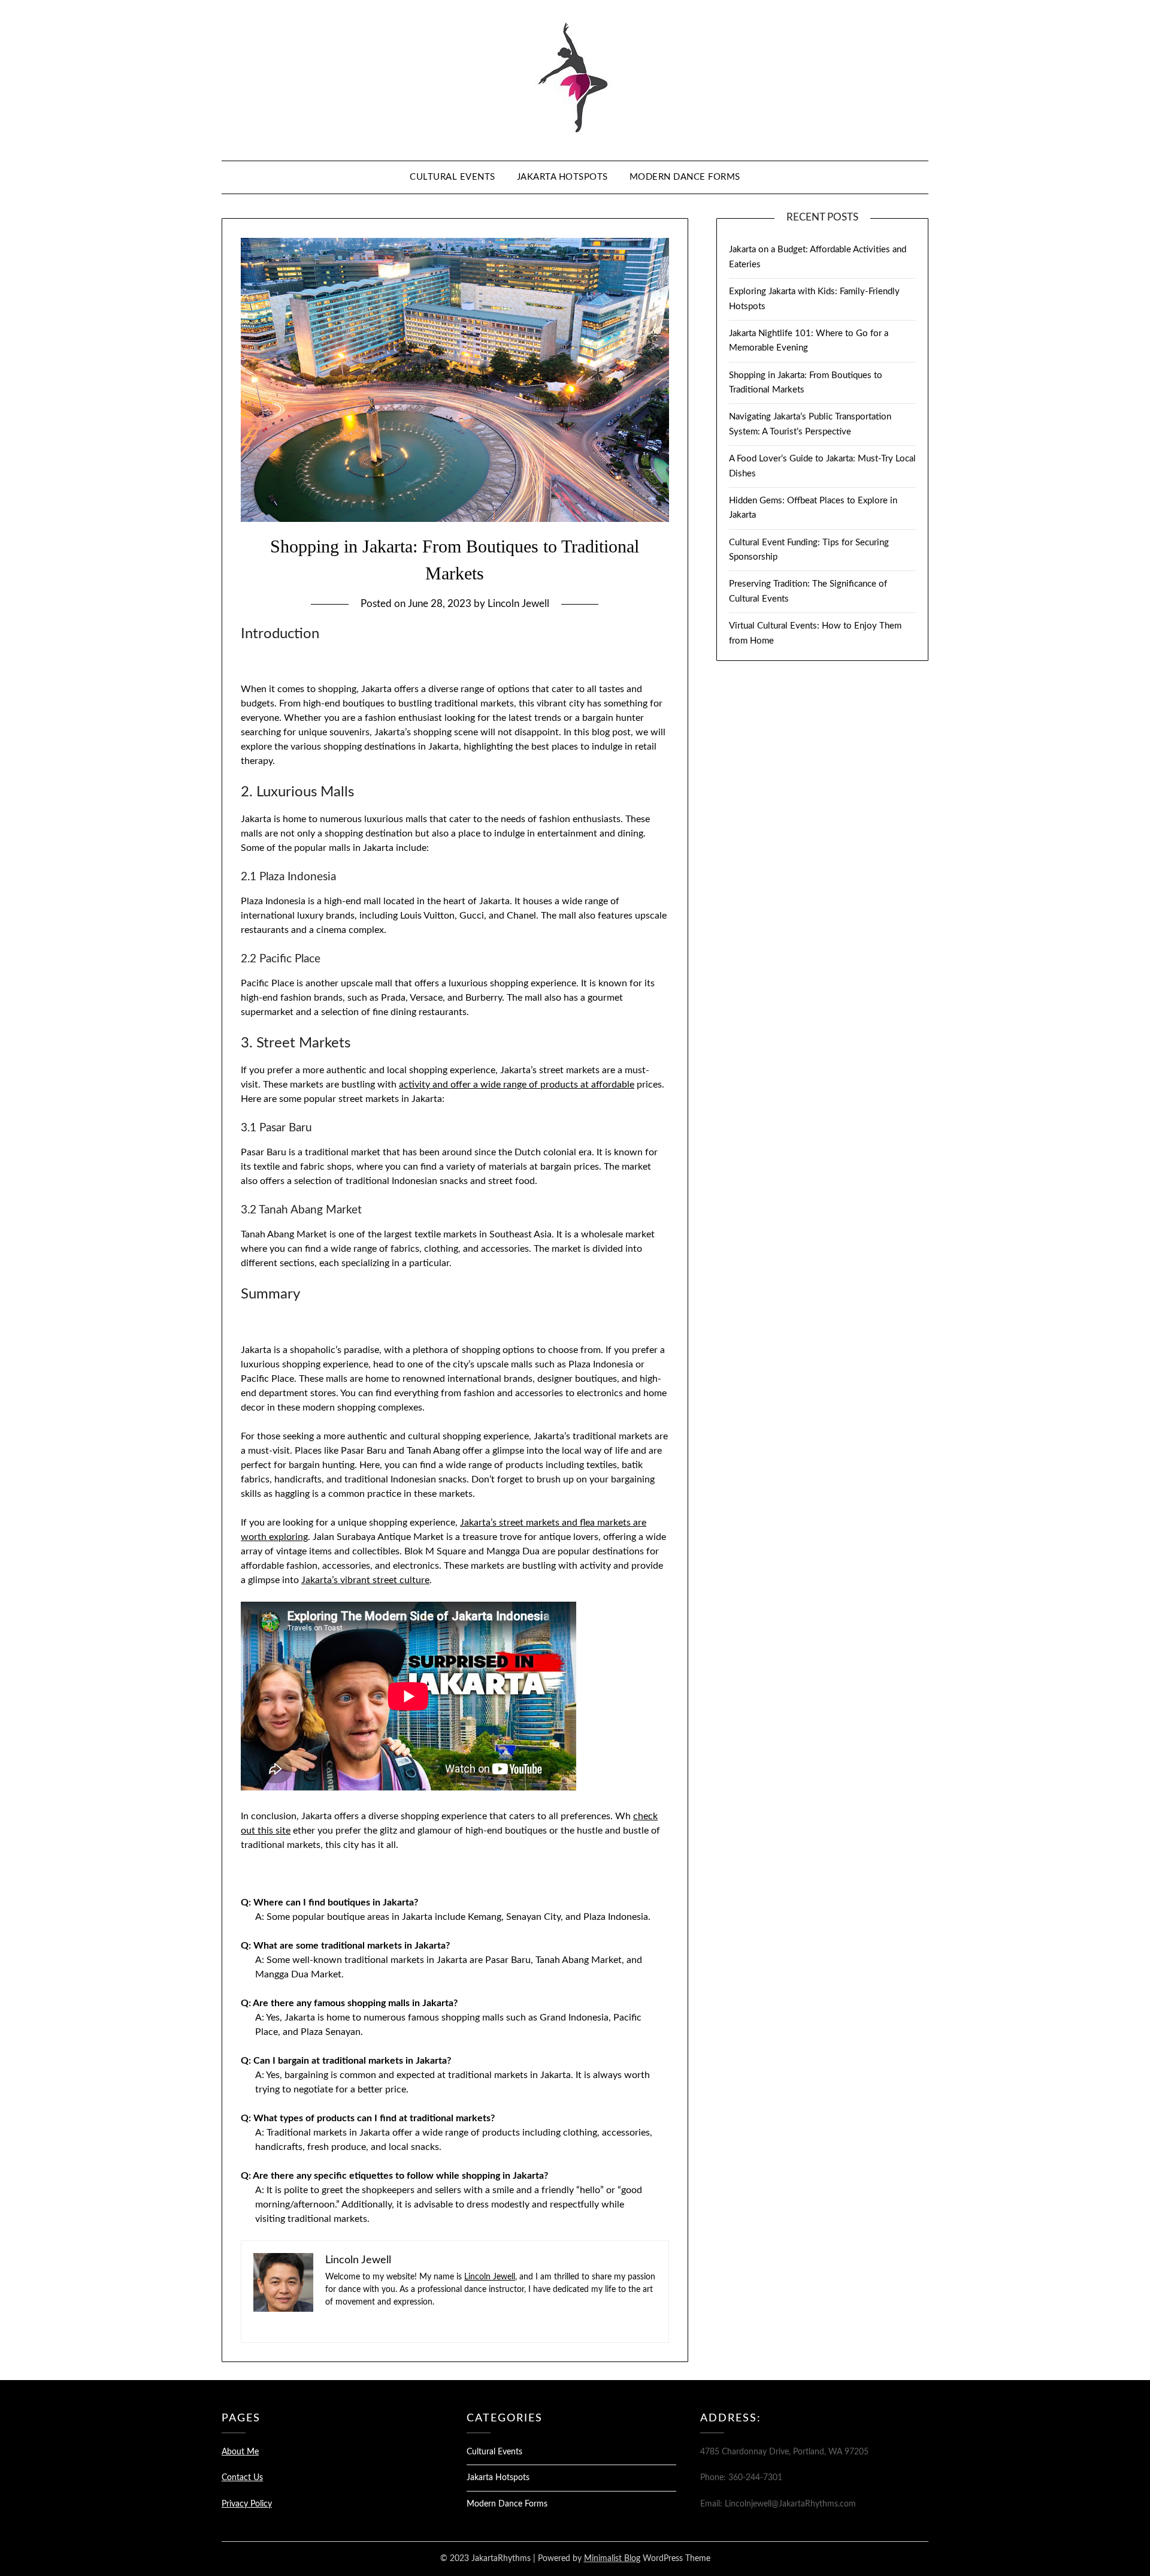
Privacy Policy (247, 2504)
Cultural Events (453, 177)
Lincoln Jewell (518, 604)
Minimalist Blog (612, 2559)
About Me (240, 2452)
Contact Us (242, 2478)
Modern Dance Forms (685, 177)
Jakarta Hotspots (562, 177)
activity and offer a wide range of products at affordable (517, 1085)
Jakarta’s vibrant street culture (365, 1580)
